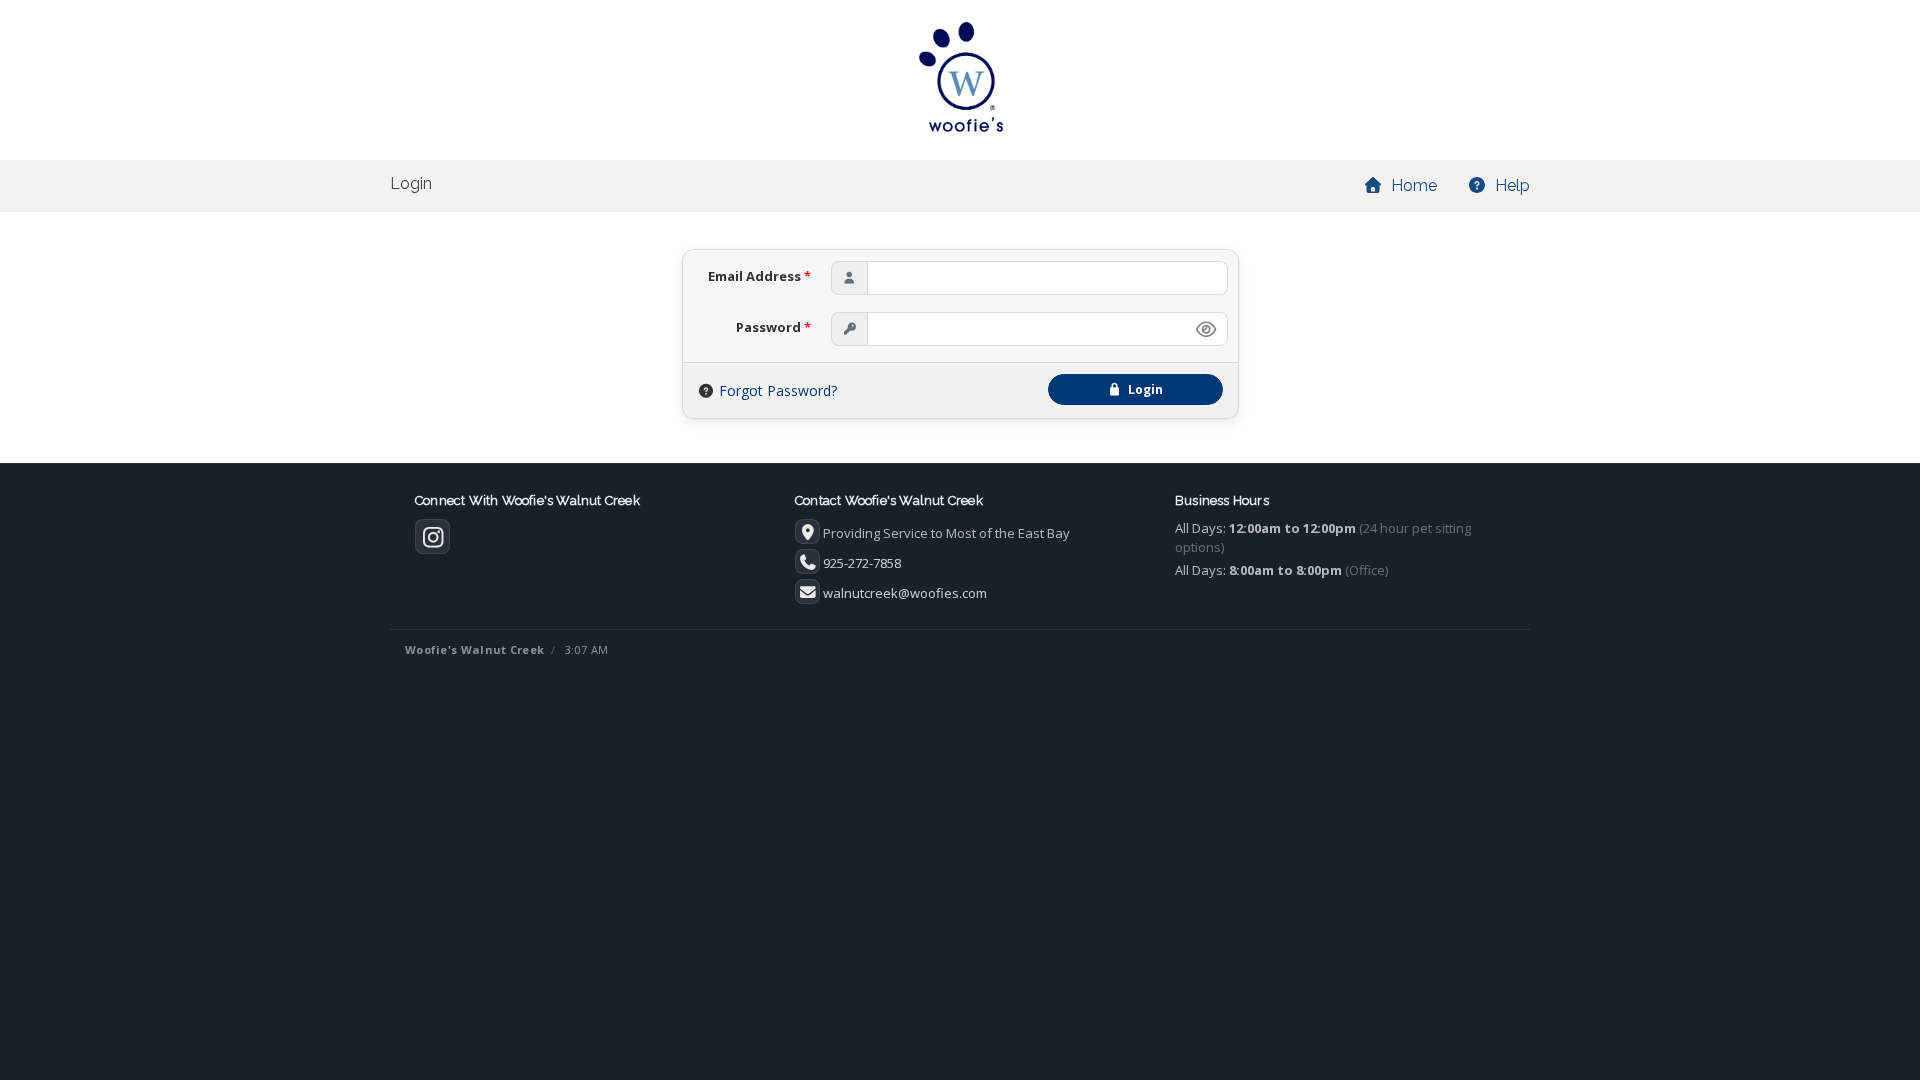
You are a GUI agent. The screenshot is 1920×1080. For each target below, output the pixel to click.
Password (773, 327)
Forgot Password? (778, 390)
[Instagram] (432, 541)
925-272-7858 (862, 563)
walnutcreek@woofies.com (905, 593)
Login (1142, 389)
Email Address (759, 276)
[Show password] (1206, 329)
